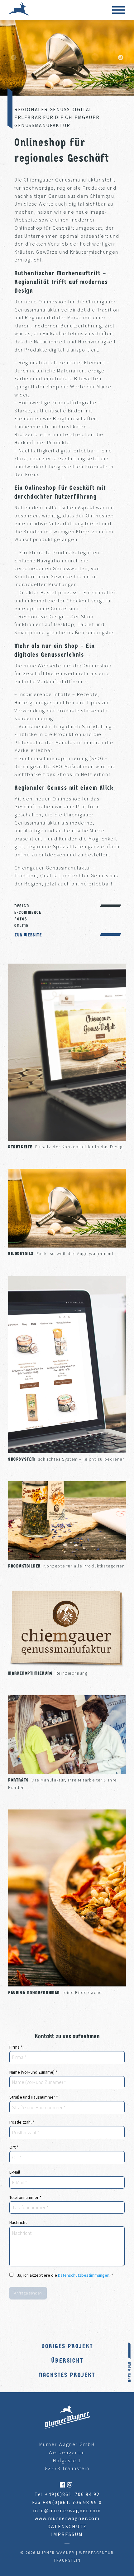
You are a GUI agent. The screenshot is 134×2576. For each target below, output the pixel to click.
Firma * (16, 2047)
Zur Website (28, 935)
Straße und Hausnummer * (34, 2097)
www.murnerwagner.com (67, 2518)
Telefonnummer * (25, 2197)
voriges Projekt (67, 2346)
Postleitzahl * (22, 2122)
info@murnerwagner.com (67, 2510)
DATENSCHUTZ (67, 2526)
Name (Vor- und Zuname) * (33, 2072)
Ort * (14, 2147)
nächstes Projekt (67, 2375)
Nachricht (18, 2222)
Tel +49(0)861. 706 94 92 (67, 2494)
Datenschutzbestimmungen (84, 2275)
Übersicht (67, 2361)
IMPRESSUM (67, 2534)
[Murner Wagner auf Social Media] (63, 2484)
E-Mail (15, 2172)
